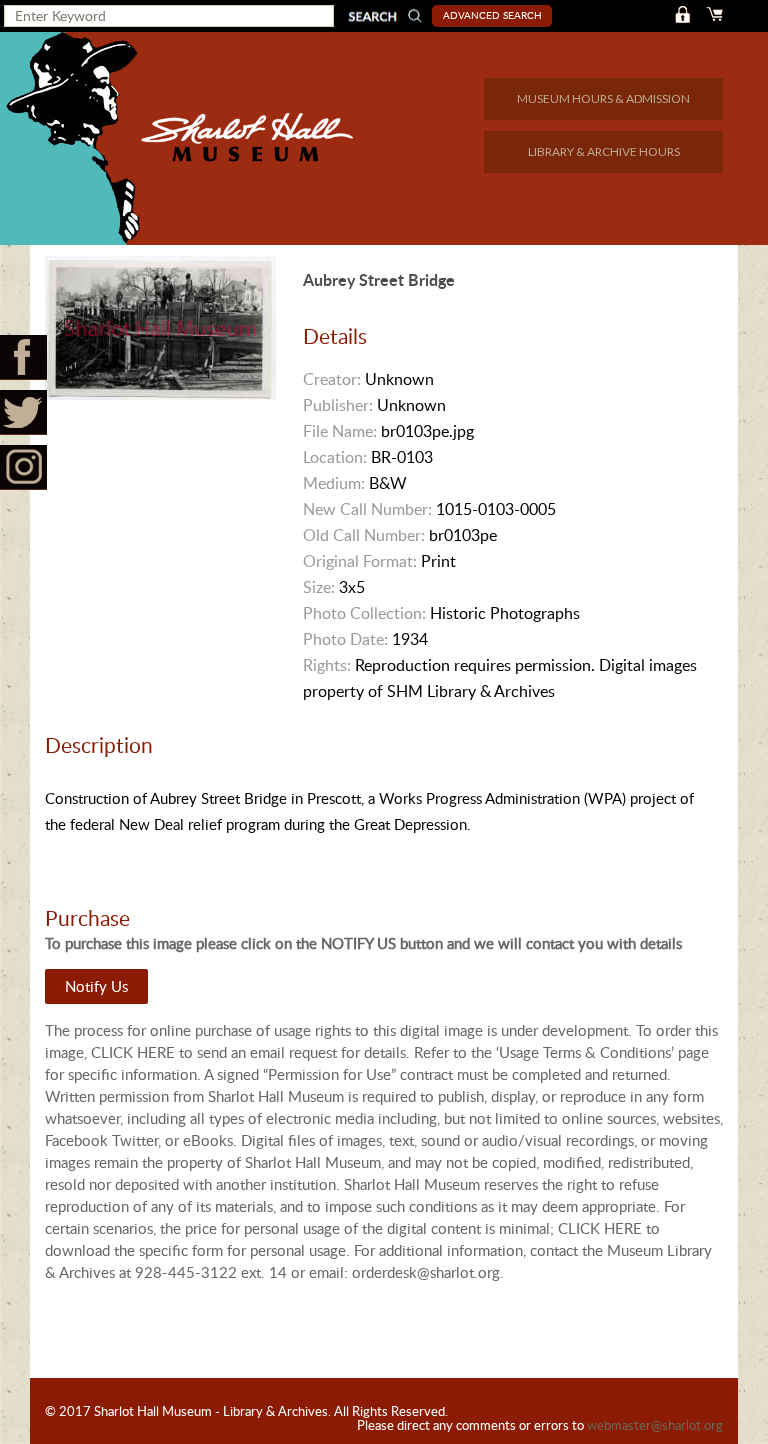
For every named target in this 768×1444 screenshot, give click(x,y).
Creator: (332, 379)
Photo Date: (345, 639)
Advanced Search (492, 15)
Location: (335, 457)
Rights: (327, 665)
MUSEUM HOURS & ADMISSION (603, 98)
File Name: (340, 431)
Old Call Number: (364, 535)
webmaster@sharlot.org (655, 1425)
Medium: (334, 483)
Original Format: (360, 561)
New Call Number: (367, 509)
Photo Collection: (364, 613)
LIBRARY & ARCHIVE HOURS (604, 151)
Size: (319, 587)
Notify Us (96, 986)
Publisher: (338, 405)
